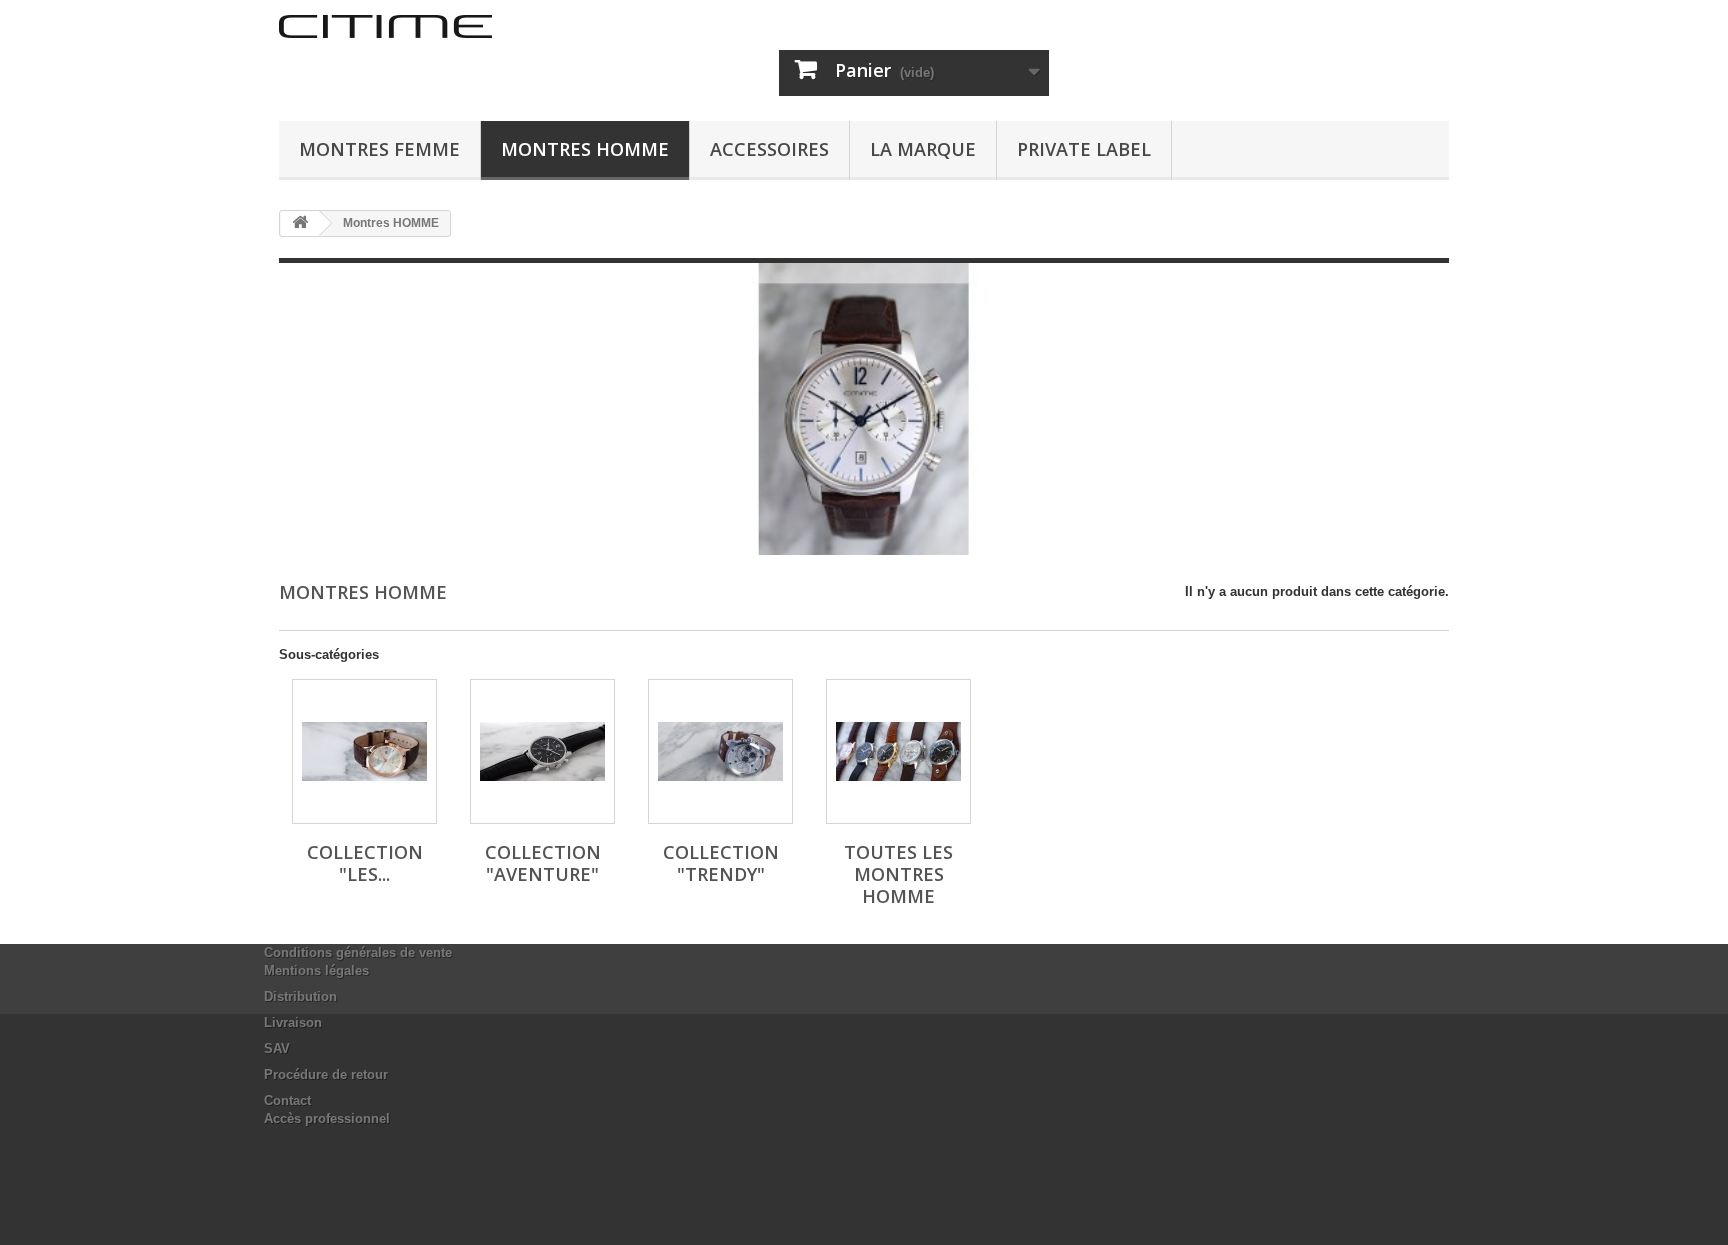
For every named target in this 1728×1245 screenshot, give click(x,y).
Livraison (293, 1022)
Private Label (1084, 149)
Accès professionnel (327, 1118)
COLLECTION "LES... (365, 863)
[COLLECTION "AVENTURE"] (542, 751)
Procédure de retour (326, 1074)
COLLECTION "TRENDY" (721, 863)
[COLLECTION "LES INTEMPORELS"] (364, 751)
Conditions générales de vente (358, 952)
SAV (277, 1048)
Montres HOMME (585, 149)
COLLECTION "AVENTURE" (543, 863)
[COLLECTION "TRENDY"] (720, 751)
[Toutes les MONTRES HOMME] (898, 751)
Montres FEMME (379, 149)
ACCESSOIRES (769, 149)
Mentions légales (316, 970)
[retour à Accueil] (300, 223)
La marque (923, 149)
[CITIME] (464, 26)
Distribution (300, 996)
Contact (287, 1100)
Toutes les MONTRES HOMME (898, 874)
